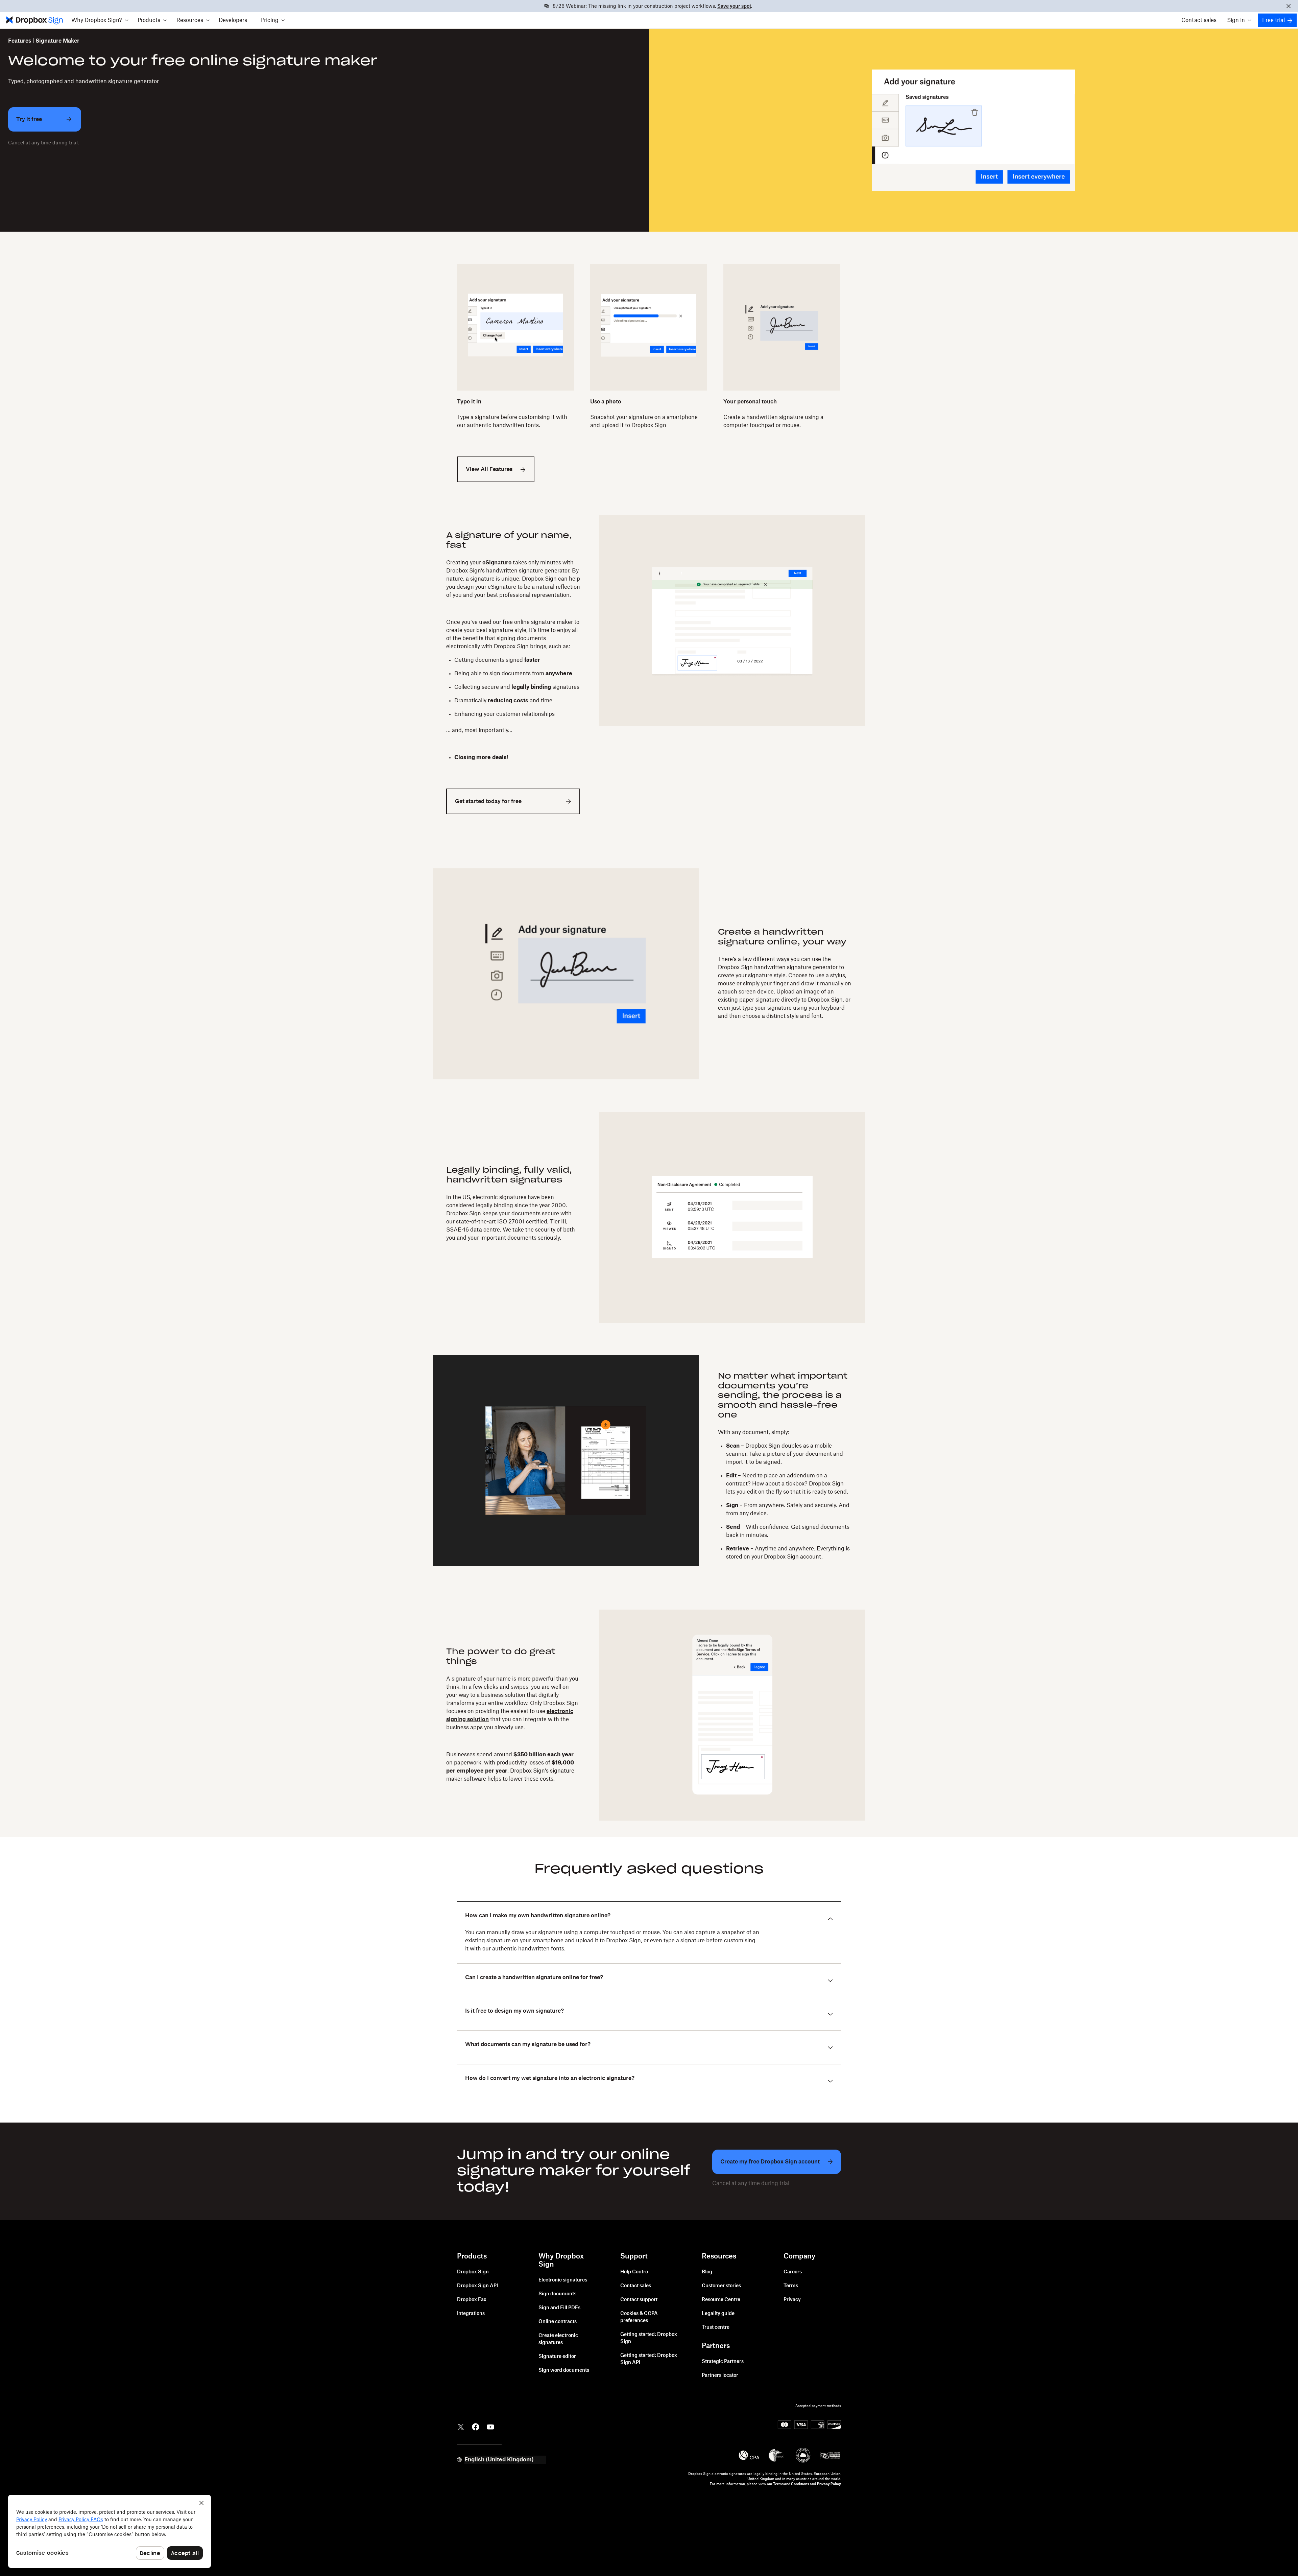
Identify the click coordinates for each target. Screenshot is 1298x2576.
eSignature (497, 563)
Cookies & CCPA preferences (639, 2317)
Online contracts (558, 2322)
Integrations (471, 2314)
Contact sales (1199, 20)
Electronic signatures (563, 2280)
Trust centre (716, 2327)
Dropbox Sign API (477, 2286)
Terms (791, 2286)
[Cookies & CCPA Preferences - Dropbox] (110, 2531)
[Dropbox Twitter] (461, 2427)
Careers (793, 2272)
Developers (233, 20)
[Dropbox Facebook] (476, 2427)
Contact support (639, 2300)
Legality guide (718, 2314)
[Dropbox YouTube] (490, 2427)
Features (20, 41)
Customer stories (721, 2286)
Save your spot (734, 6)
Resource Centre (721, 2300)
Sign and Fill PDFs (559, 2308)
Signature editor (557, 2357)
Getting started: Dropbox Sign (649, 2338)
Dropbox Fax (472, 2300)
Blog (707, 2272)
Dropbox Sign (473, 2272)
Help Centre (634, 2272)
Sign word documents (564, 2370)
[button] (100, 20)
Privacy (792, 2300)
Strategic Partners (723, 2362)
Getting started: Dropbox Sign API (649, 2359)
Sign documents (557, 2294)
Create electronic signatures (558, 2339)
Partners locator (720, 2375)
